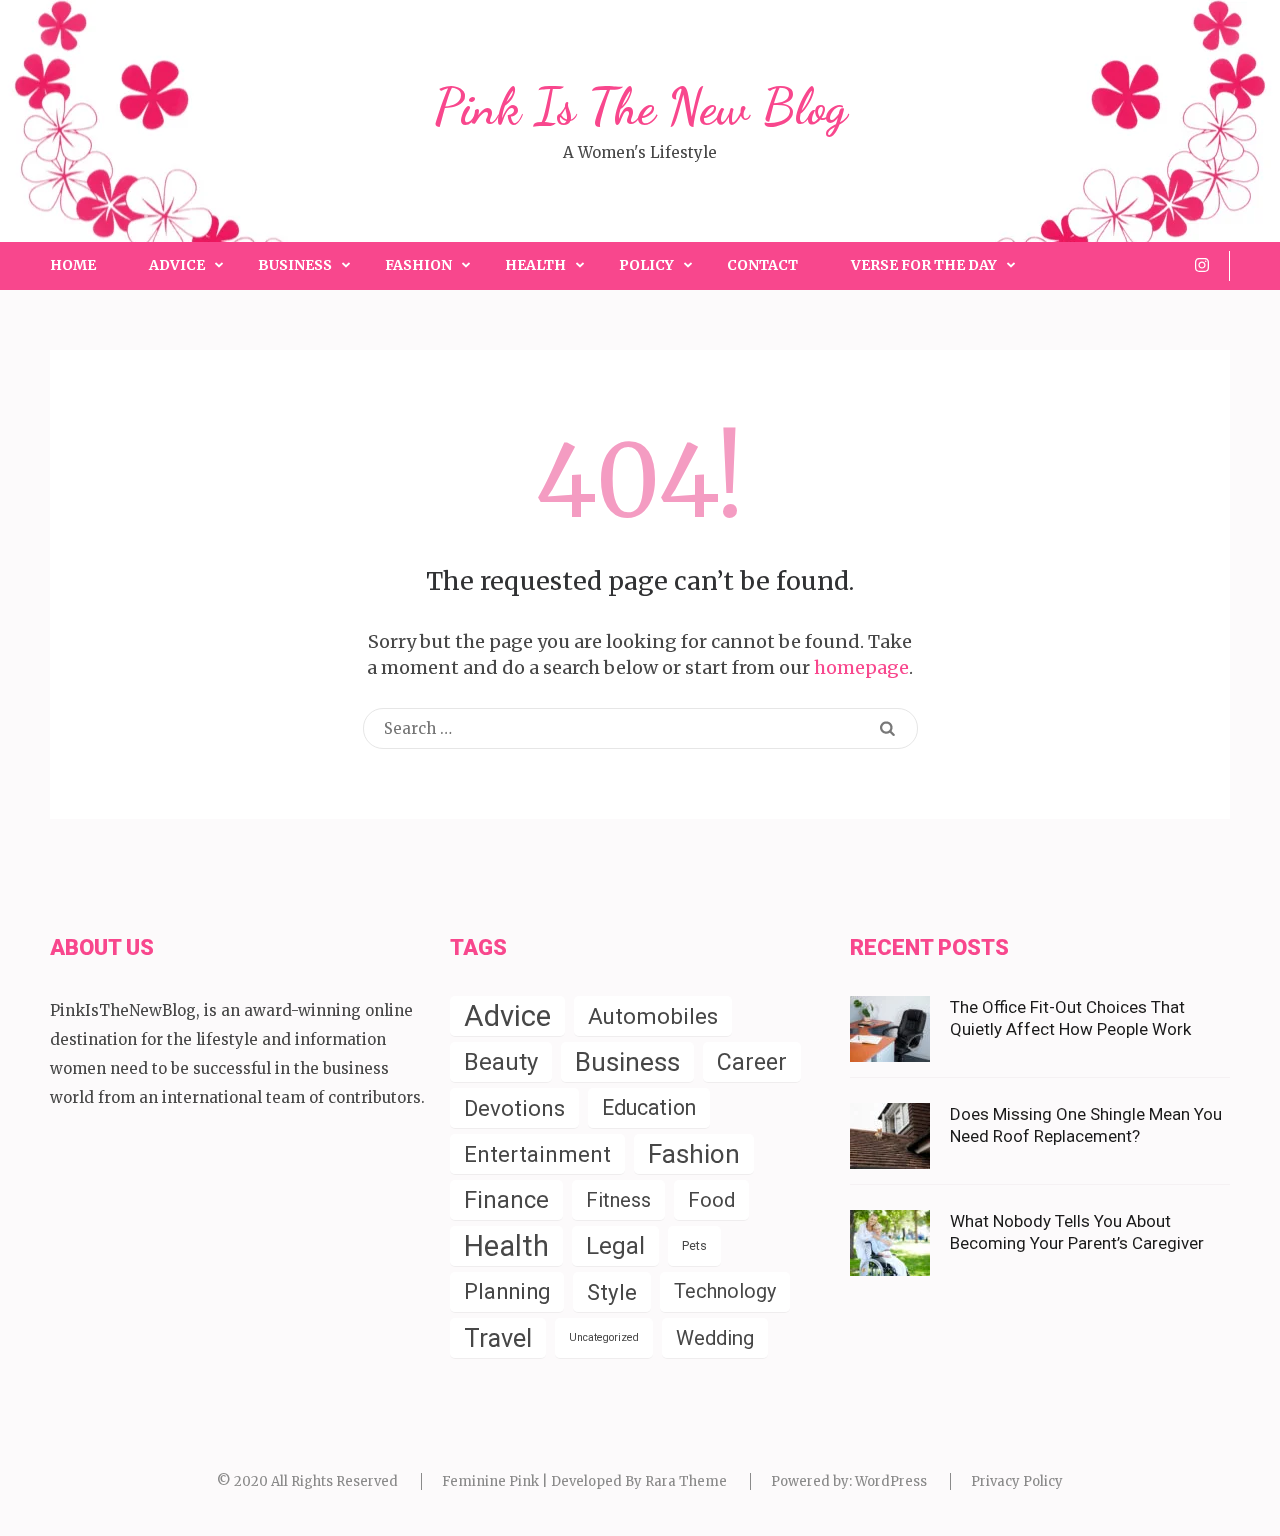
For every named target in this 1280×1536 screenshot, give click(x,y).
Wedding (715, 1338)
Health (535, 265)
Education (649, 1107)
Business (295, 265)
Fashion (418, 265)
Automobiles (653, 1016)
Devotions (514, 1108)
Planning (507, 1291)
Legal (615, 1246)
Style (612, 1292)
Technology (725, 1291)
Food (711, 1200)
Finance (506, 1200)
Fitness (618, 1200)
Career (752, 1062)
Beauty (501, 1062)
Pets (694, 1245)
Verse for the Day (924, 265)
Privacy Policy (1017, 1481)
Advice (177, 265)
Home (73, 265)
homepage (861, 667)
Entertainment (537, 1154)
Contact (762, 265)
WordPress (891, 1481)
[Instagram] (1202, 265)
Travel (498, 1338)
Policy (646, 265)
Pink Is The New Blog (640, 107)
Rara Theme (686, 1481)
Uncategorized (604, 1337)
